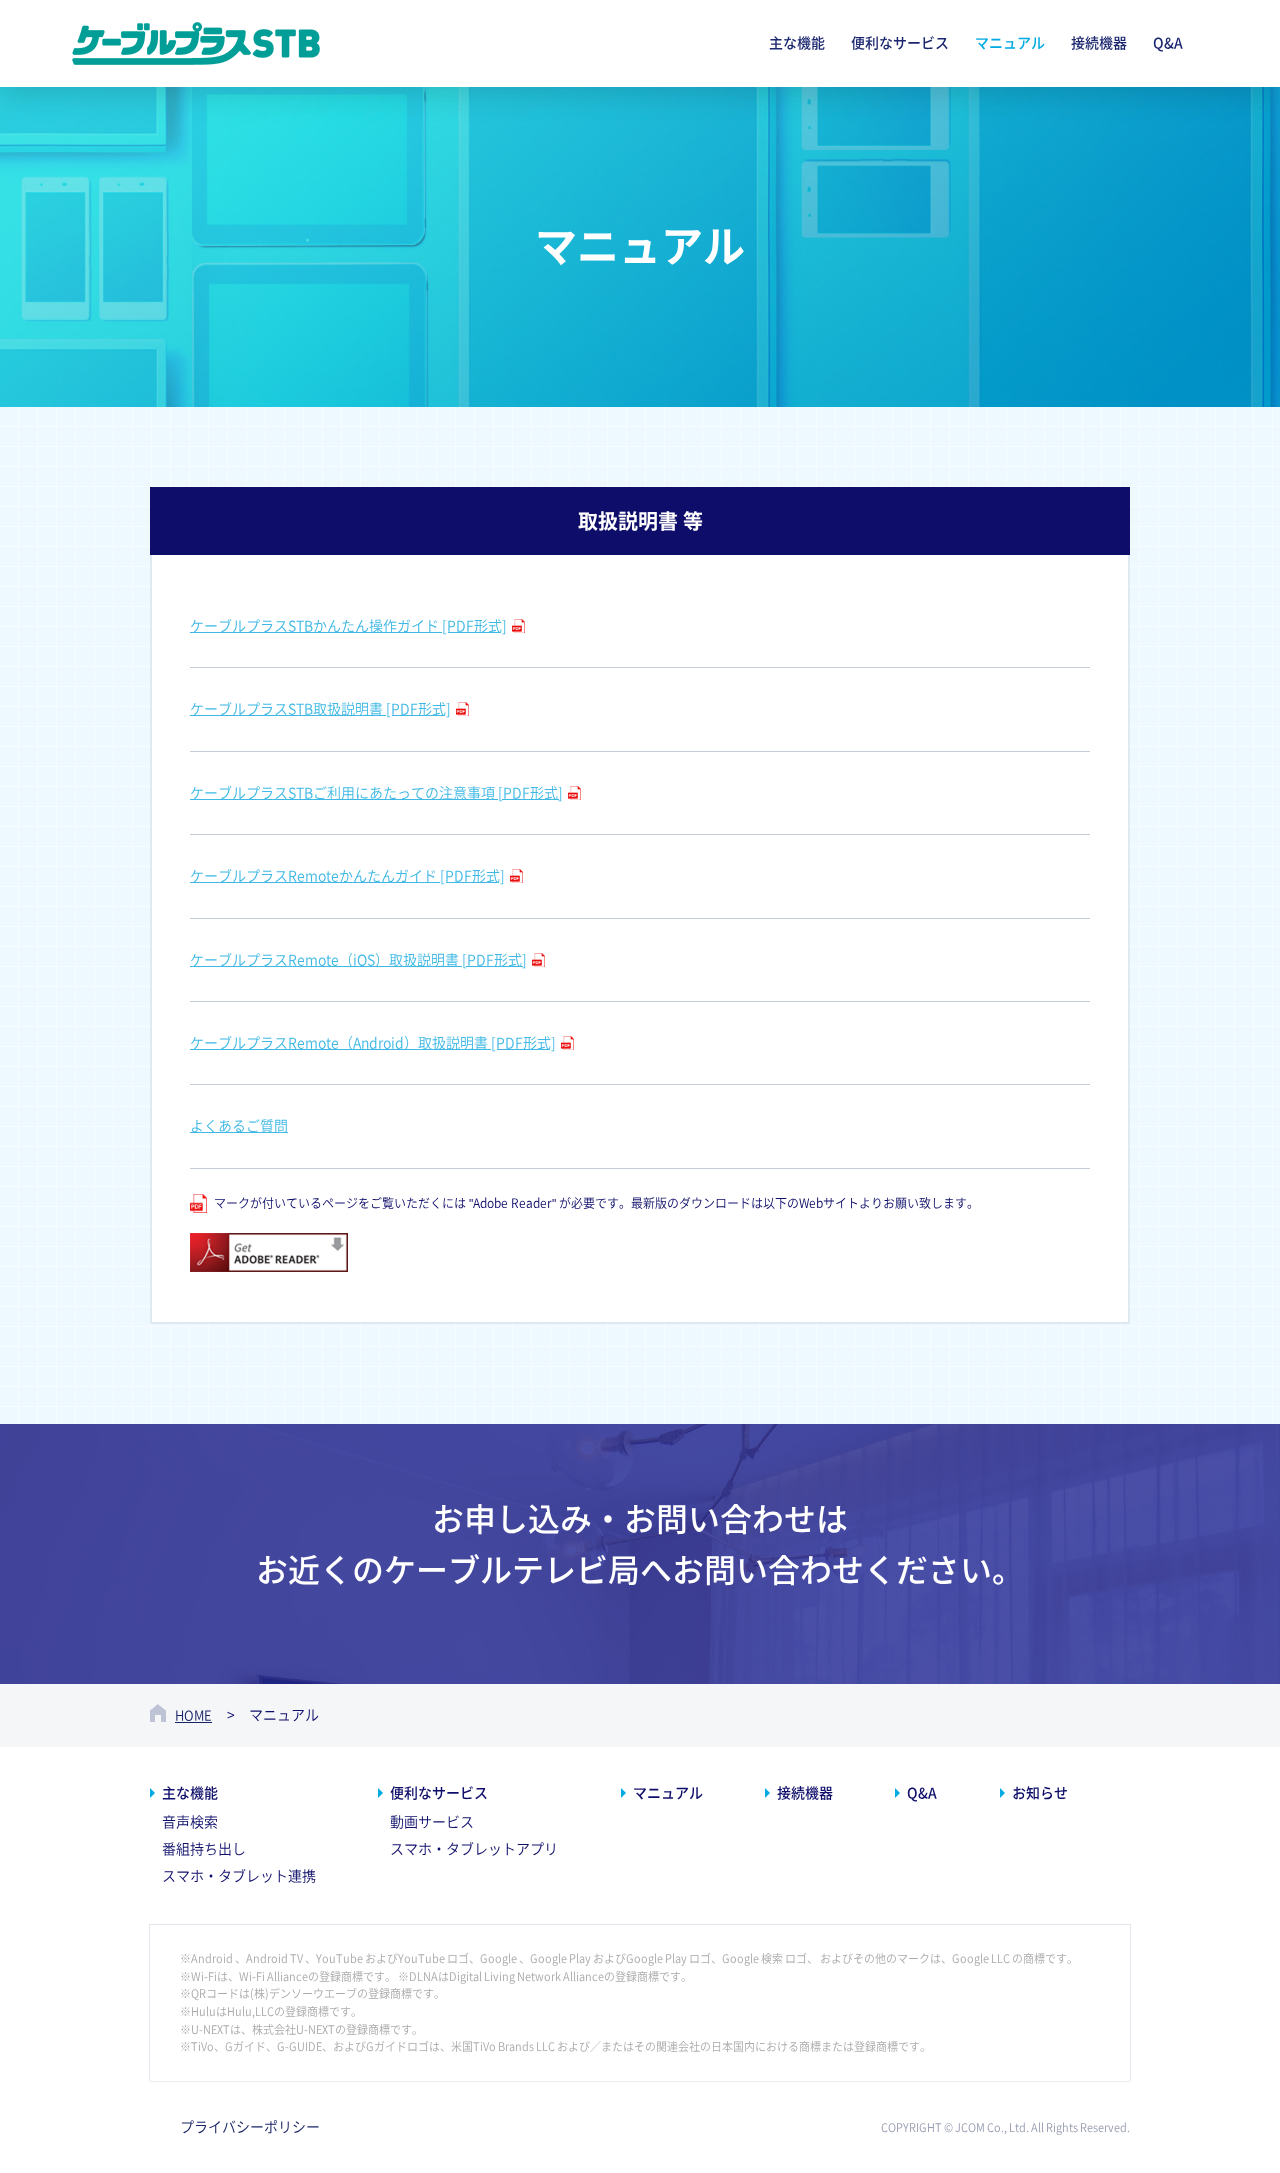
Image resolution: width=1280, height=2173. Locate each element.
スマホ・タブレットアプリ (474, 1849)
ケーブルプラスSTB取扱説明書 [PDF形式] (320, 709)
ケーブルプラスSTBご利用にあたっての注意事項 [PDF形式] (376, 793)
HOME (193, 1715)
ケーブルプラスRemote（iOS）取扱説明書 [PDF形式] (358, 960)
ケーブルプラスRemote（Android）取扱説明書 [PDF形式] (373, 1043)
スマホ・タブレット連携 (239, 1876)
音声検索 (190, 1822)
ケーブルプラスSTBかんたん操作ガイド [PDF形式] (348, 626)
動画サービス (432, 1822)
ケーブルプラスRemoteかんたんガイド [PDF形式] (347, 876)
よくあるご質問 (239, 1126)
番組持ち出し (204, 1849)
